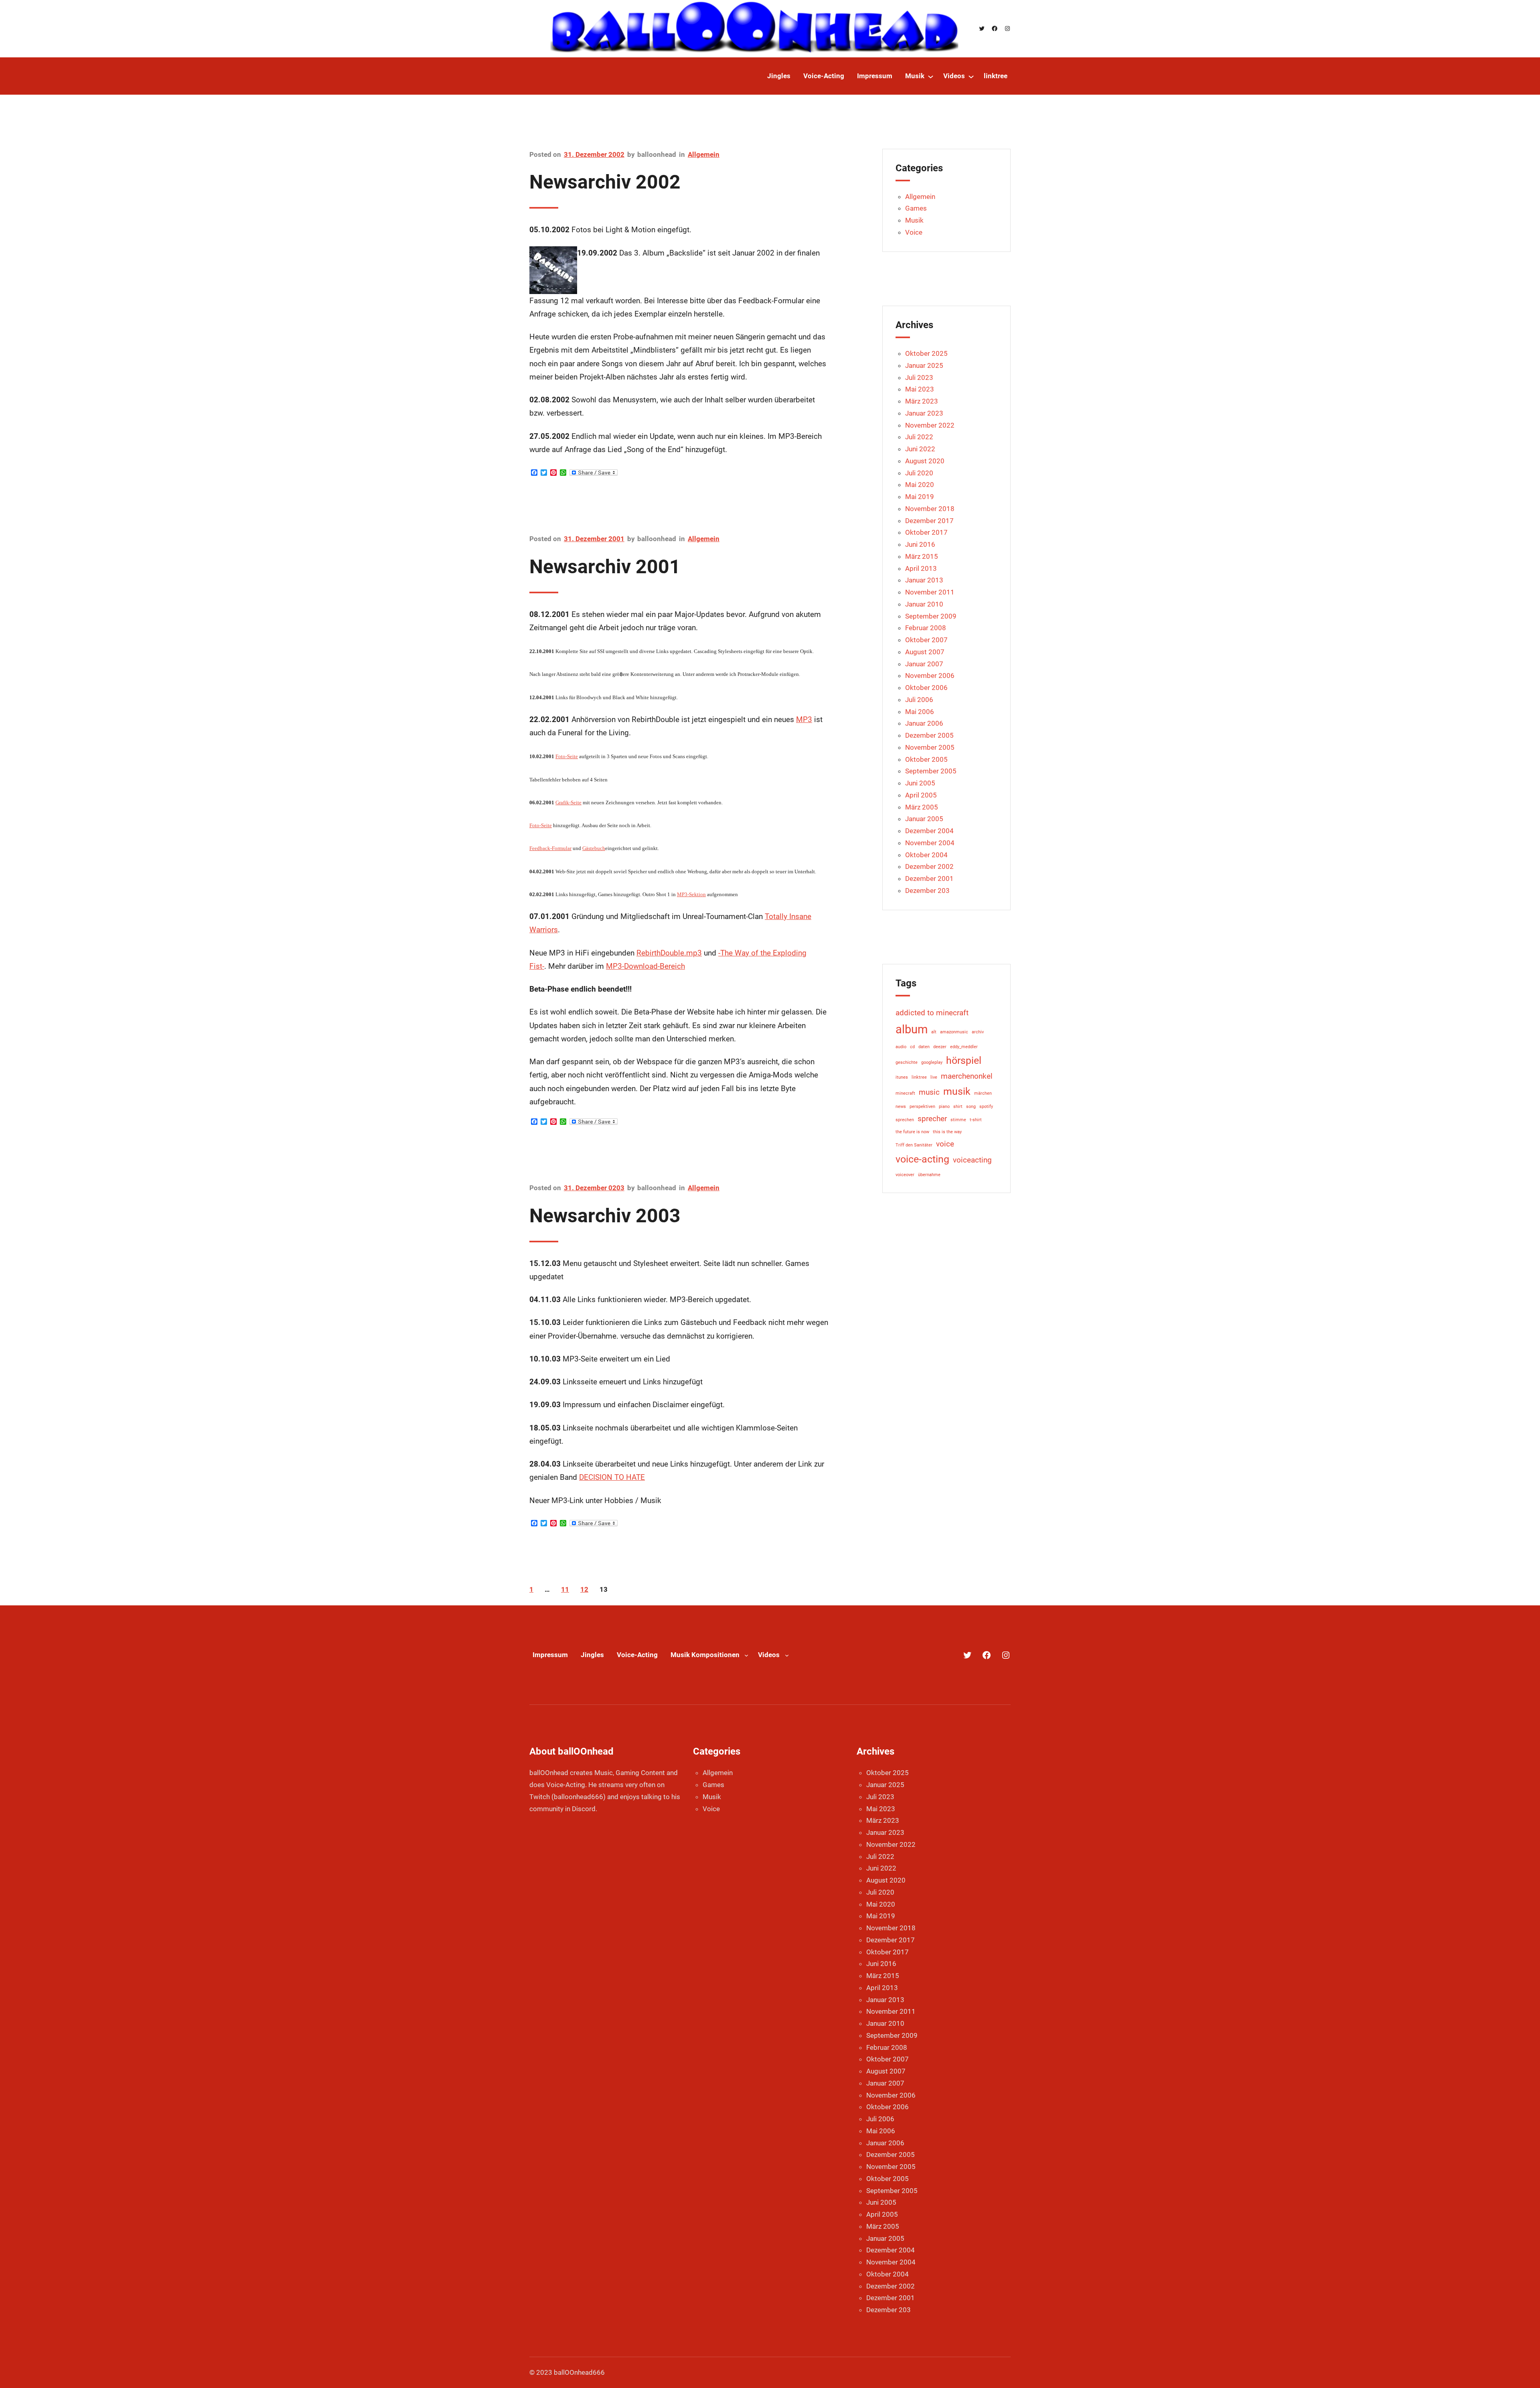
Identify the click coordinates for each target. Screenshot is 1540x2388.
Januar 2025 (924, 365)
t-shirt (976, 1120)
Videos (769, 1655)
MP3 (804, 719)
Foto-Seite (567, 756)
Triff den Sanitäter (914, 1145)
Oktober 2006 (926, 688)
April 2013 (921, 568)
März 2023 (922, 401)
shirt (958, 1107)
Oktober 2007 (926, 640)
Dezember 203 (927, 891)
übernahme (929, 1175)
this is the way (947, 1132)
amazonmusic (954, 1032)
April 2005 (921, 795)
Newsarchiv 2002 (605, 182)
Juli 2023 (919, 377)
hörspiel (964, 1060)
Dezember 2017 (929, 521)
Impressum (550, 1655)
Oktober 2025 (926, 353)
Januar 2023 (924, 413)
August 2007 (925, 652)
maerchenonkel (967, 1076)
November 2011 (930, 592)
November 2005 (930, 747)
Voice (914, 232)
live (934, 1077)
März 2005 (922, 807)
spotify (986, 1107)
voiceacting (972, 1160)
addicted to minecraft (932, 1013)
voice (945, 1144)
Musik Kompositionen (705, 1655)
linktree (919, 1077)
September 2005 (931, 771)
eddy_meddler (964, 1047)
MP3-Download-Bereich (645, 966)
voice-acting (922, 1159)
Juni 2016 (920, 544)
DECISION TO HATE (612, 1477)
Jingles (592, 1655)
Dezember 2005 (929, 735)
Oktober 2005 (926, 759)
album (912, 1029)
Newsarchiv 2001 (605, 567)
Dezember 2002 (929, 866)
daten (924, 1047)
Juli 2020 (919, 473)
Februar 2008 (926, 628)
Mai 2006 (920, 712)
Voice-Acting (637, 1655)
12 (584, 1589)
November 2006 (930, 676)
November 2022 (930, 425)
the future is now (912, 1132)
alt (934, 1032)
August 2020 (925, 461)
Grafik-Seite (568, 802)
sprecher (932, 1119)
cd (912, 1047)
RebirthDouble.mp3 (669, 953)
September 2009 (931, 616)
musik (957, 1091)
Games (916, 208)
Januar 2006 (924, 723)
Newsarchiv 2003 (605, 1216)
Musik (914, 220)
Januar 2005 (924, 819)
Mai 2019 (920, 497)
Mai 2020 (920, 485)
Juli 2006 (919, 700)
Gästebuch (594, 848)
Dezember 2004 (929, 831)
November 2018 (930, 509)
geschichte (907, 1062)
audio (901, 1047)
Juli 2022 (919, 437)
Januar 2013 (924, 580)
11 (565, 1589)
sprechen (905, 1120)
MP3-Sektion (691, 894)
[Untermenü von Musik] (931, 76)
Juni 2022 (920, 449)
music (929, 1092)
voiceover (905, 1175)
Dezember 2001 (929, 879)
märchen (983, 1093)
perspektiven (922, 1107)
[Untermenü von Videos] (971, 76)
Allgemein (704, 154)
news (901, 1107)
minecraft (905, 1093)
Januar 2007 (924, 664)
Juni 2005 (920, 783)
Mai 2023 (920, 389)
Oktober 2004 (926, 855)
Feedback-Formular (550, 848)
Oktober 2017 (926, 532)
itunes (902, 1077)
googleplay (932, 1062)
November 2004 (930, 843)
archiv (978, 1032)
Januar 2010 (924, 604)
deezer (940, 1047)
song (971, 1107)
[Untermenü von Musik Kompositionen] (746, 1655)
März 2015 (922, 556)
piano (944, 1107)
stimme (958, 1120)
